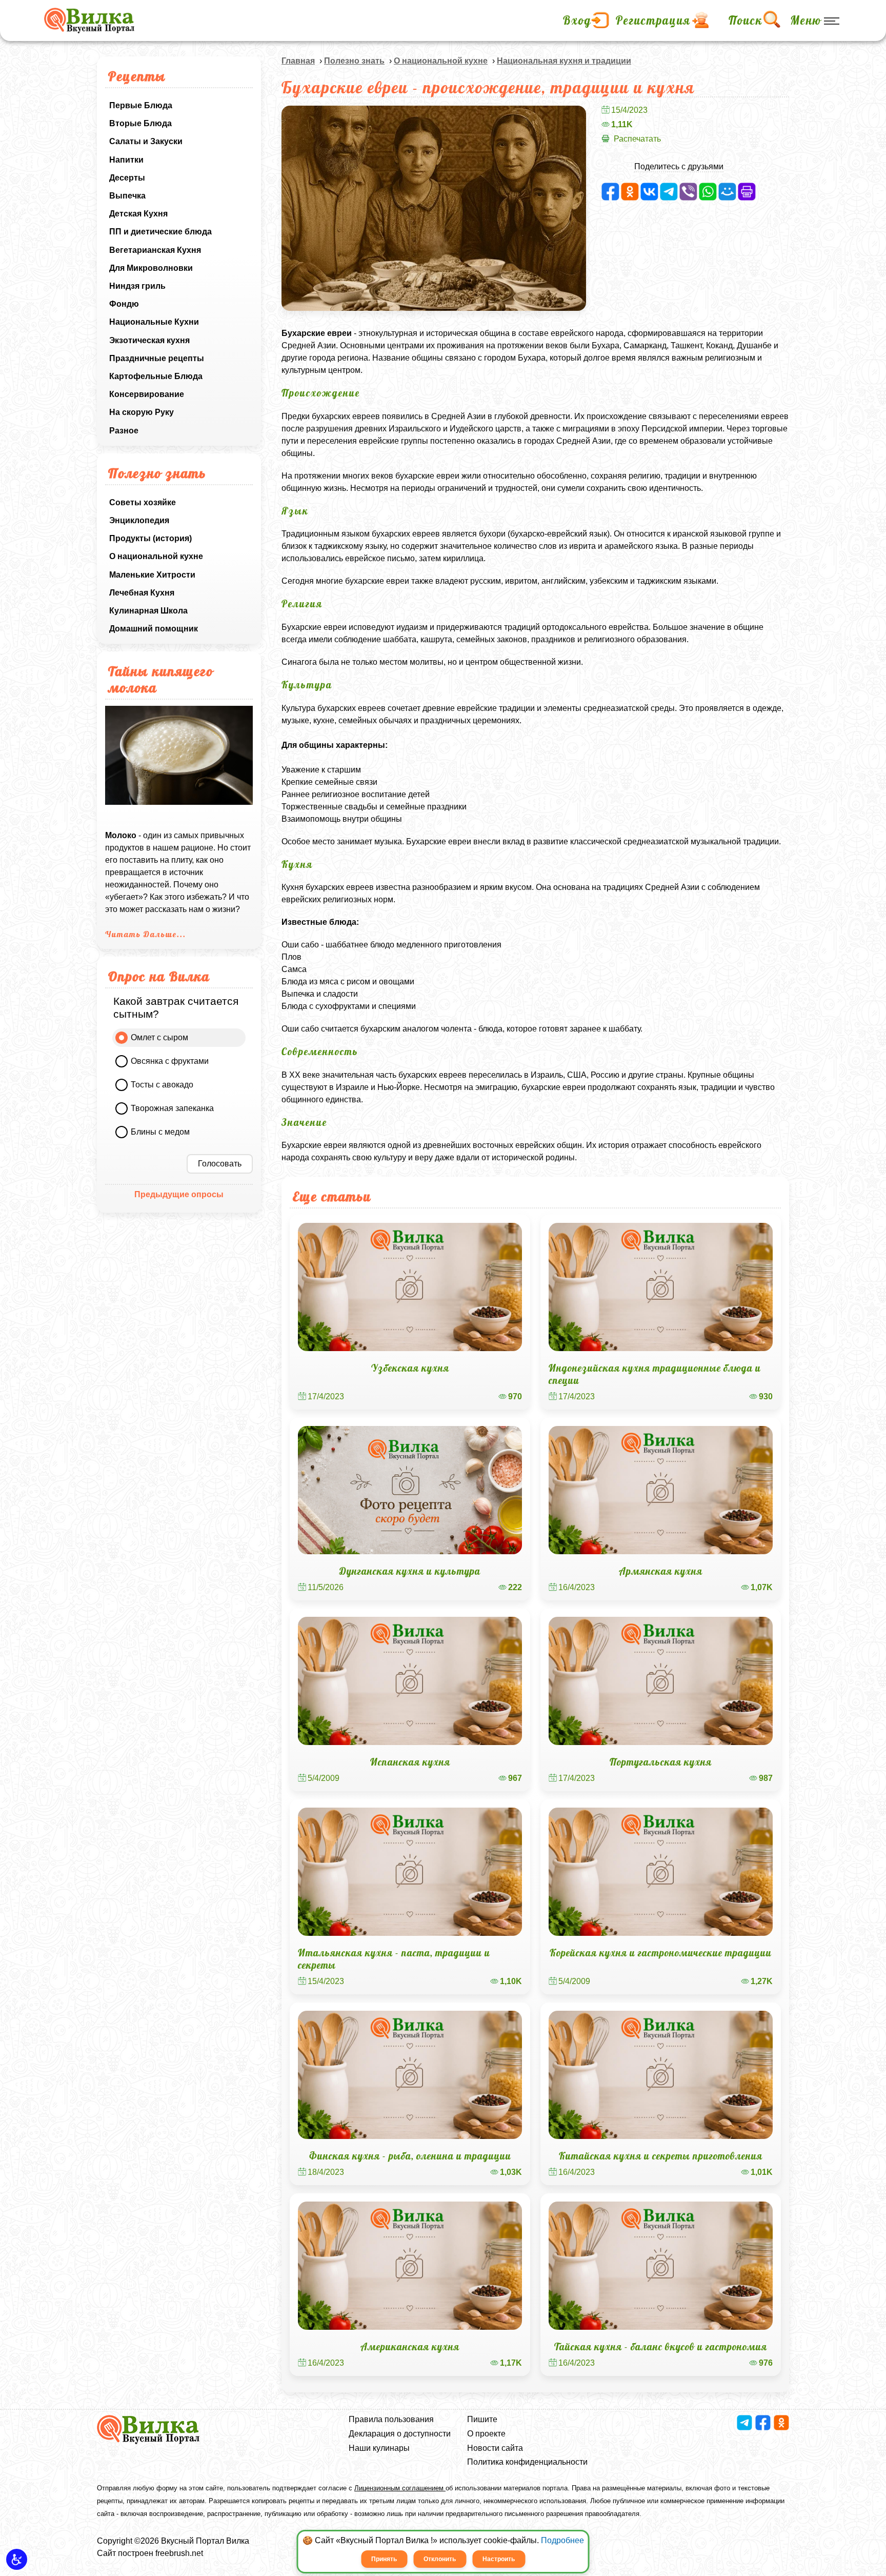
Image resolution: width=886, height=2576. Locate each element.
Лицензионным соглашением (400, 2488)
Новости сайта (495, 2448)
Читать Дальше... (146, 934)
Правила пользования (391, 2419)
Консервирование (147, 394)
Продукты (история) (150, 538)
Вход (577, 21)
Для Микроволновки (151, 268)
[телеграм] (669, 192)
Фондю (124, 304)
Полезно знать (354, 61)
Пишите (482, 2419)
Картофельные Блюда (156, 376)
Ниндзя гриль (137, 286)
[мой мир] (727, 192)
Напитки (126, 160)
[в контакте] (649, 192)
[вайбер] (688, 192)
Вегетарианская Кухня (155, 250)
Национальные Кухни (154, 322)
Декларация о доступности (400, 2434)
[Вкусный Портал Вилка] (89, 21)
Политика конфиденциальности (527, 2462)
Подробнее (562, 2540)
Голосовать (220, 1164)
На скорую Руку (142, 412)
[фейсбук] (610, 192)
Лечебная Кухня (142, 593)
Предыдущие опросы (179, 1194)
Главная (298, 61)
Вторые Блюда (140, 123)
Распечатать (637, 139)
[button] (17, 2559)
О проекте (486, 2434)
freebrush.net (179, 2553)
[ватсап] (708, 192)
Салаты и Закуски (146, 141)
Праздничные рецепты (157, 358)
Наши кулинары (379, 2448)
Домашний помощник (154, 629)
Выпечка (127, 196)
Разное (124, 431)
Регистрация (653, 21)
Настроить (499, 2559)
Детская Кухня (138, 214)
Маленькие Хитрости (152, 575)
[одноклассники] (630, 192)
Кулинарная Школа (148, 611)
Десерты (127, 178)
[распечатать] (747, 192)
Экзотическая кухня (149, 340)
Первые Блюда (141, 105)
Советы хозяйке (143, 502)
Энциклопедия (139, 520)
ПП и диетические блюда (160, 232)
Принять (384, 2559)
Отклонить (440, 2559)
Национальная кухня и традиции (564, 61)
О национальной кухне (156, 556)
